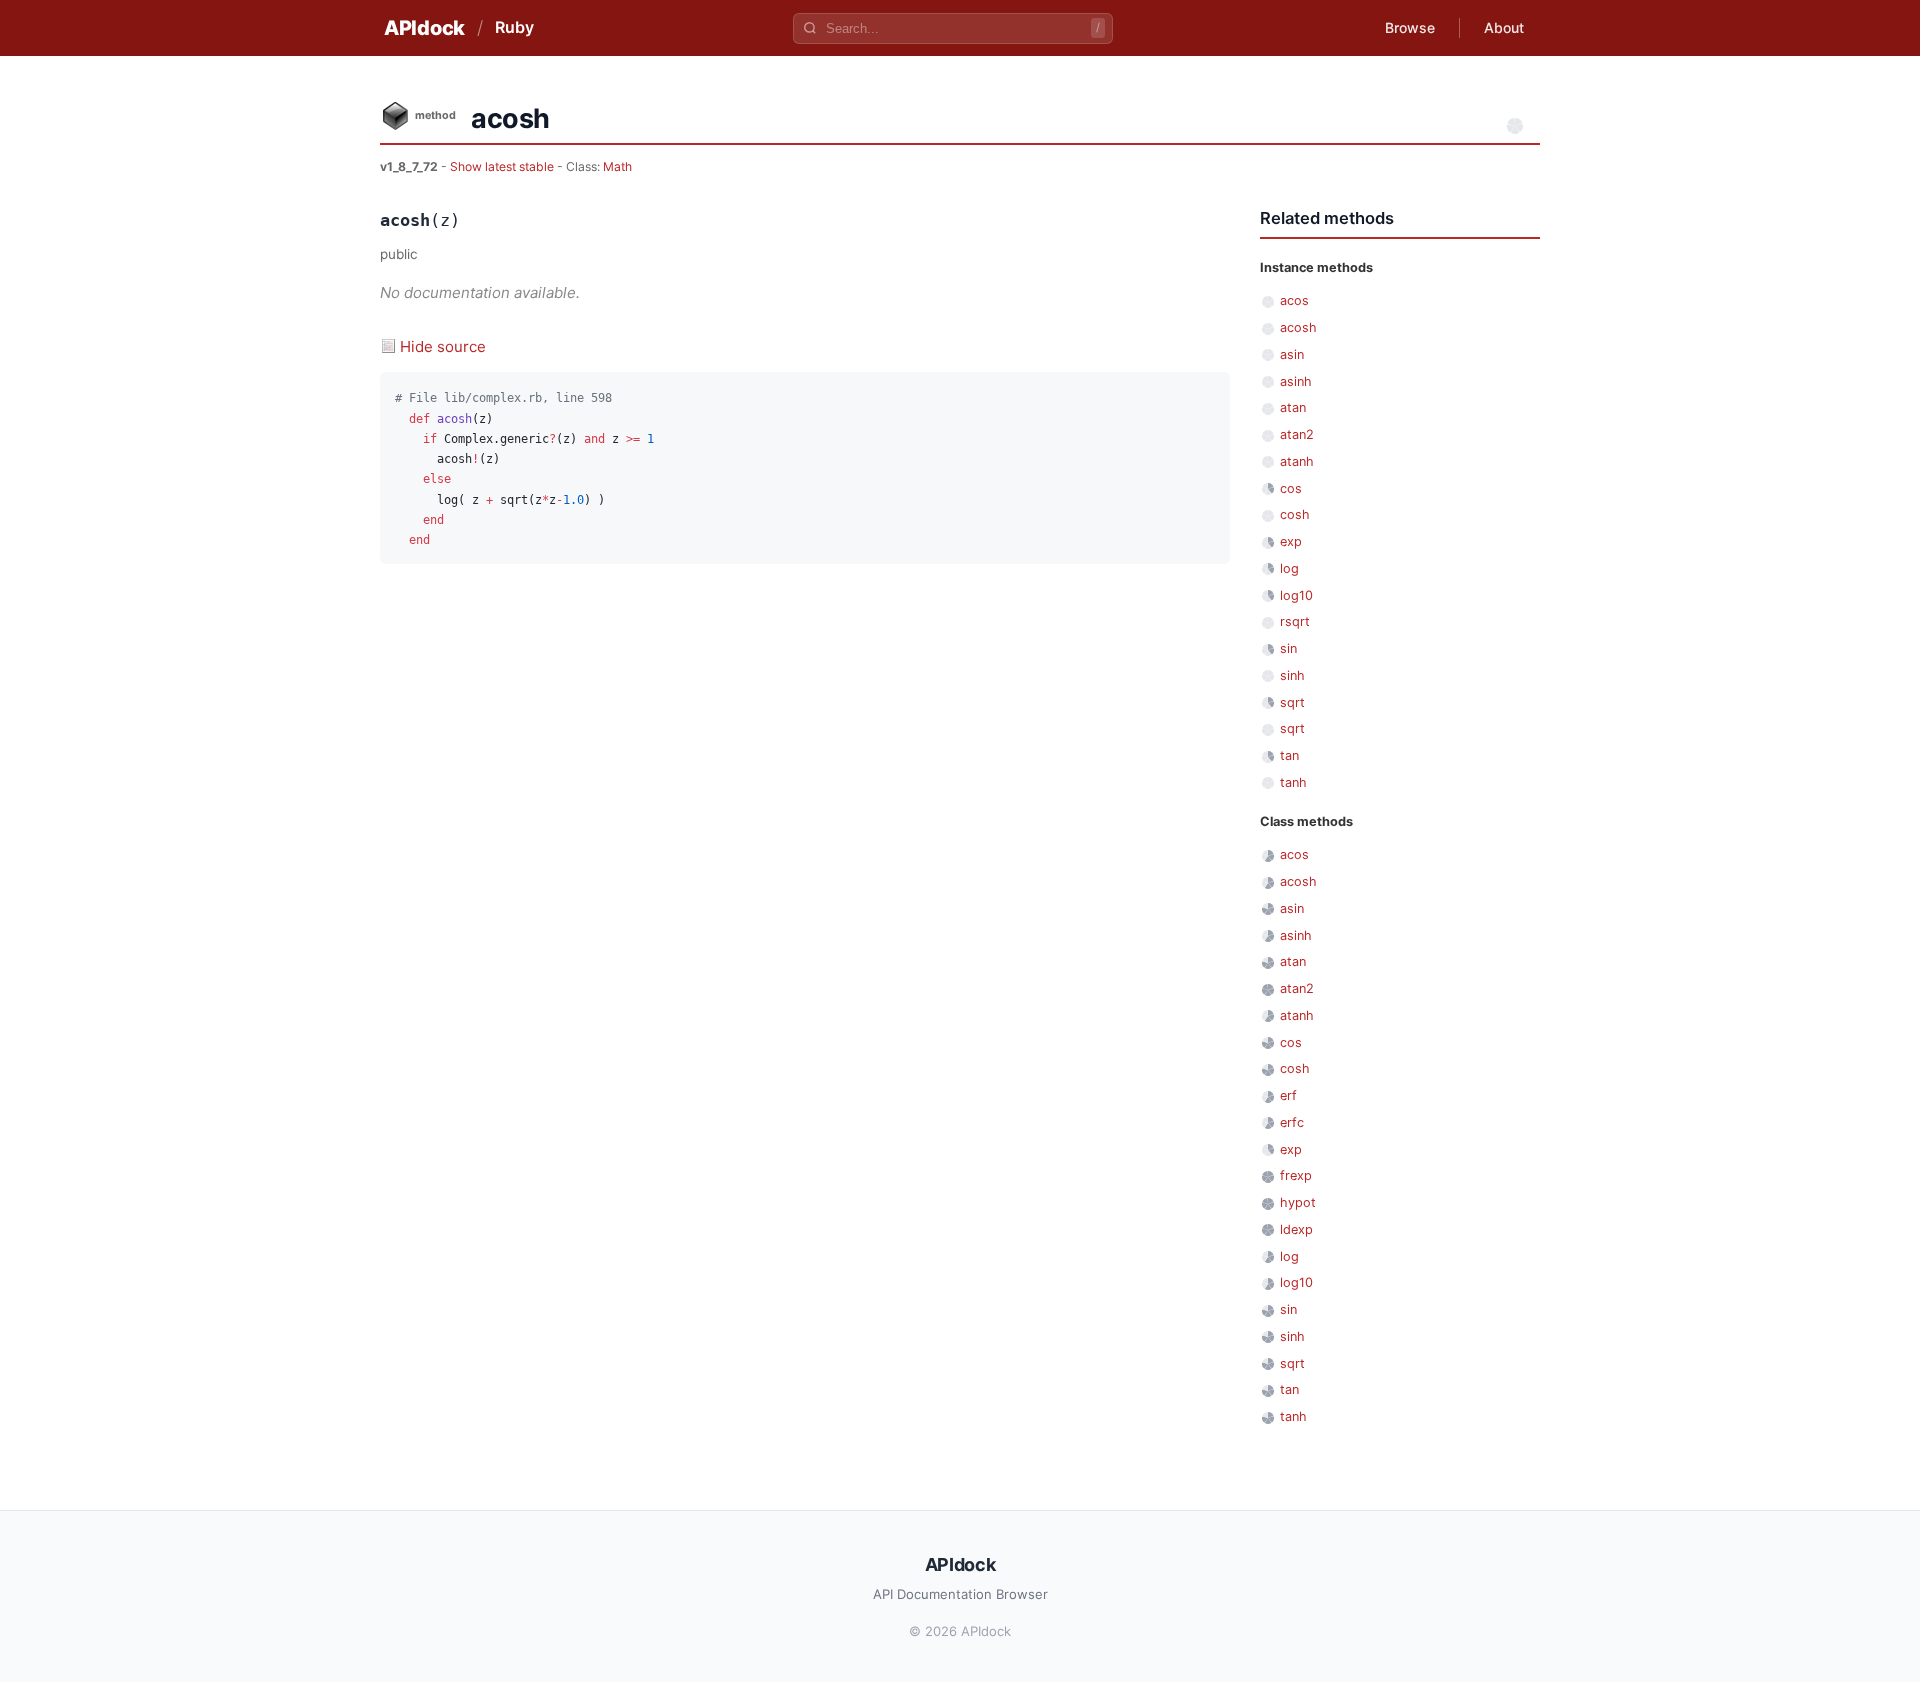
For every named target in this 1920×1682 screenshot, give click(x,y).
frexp (1296, 1175)
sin (1288, 648)
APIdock (424, 28)
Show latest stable (503, 166)
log (1289, 568)
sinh (1292, 675)
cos (1291, 488)
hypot (1298, 1202)
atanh (1297, 461)
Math (617, 166)
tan (1289, 755)
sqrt (1292, 702)
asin (1292, 354)
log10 (1296, 595)
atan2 (1297, 434)
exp (1291, 541)
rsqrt (1295, 621)
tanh (1293, 782)
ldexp (1296, 1229)
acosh (1298, 327)
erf (1288, 1095)
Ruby (514, 27)
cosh (1295, 514)
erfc (1292, 1122)
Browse (1410, 27)
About (1504, 27)
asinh (1296, 381)
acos (1294, 300)
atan (1293, 407)
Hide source (443, 346)
